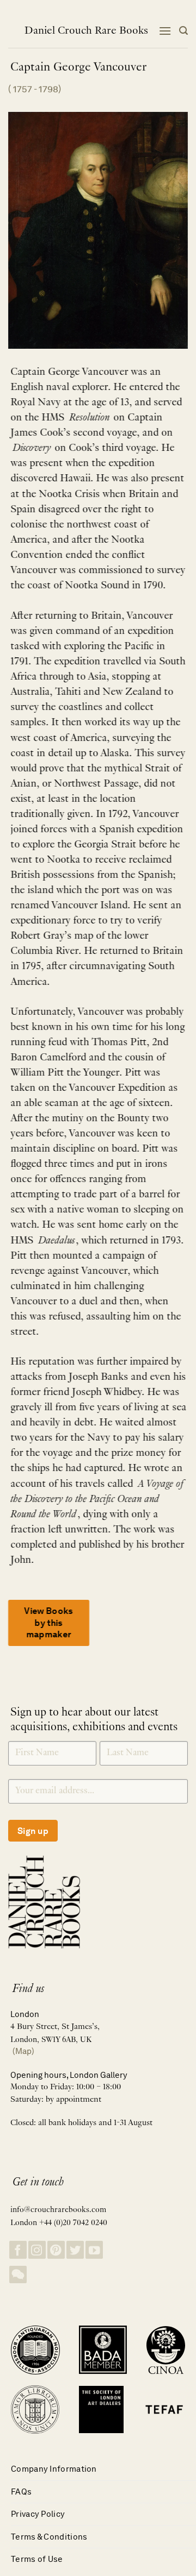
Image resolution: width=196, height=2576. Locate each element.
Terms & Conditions (49, 2537)
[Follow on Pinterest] (56, 2250)
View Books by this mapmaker (49, 1623)
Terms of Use (37, 2559)
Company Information (54, 2469)
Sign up (33, 1831)
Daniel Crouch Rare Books (86, 31)
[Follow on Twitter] (75, 2250)
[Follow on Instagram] (37, 2250)
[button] (165, 31)
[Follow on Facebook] (18, 2250)
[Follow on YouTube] (94, 2250)
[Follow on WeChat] (18, 2275)
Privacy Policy (38, 2514)
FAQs (21, 2492)
